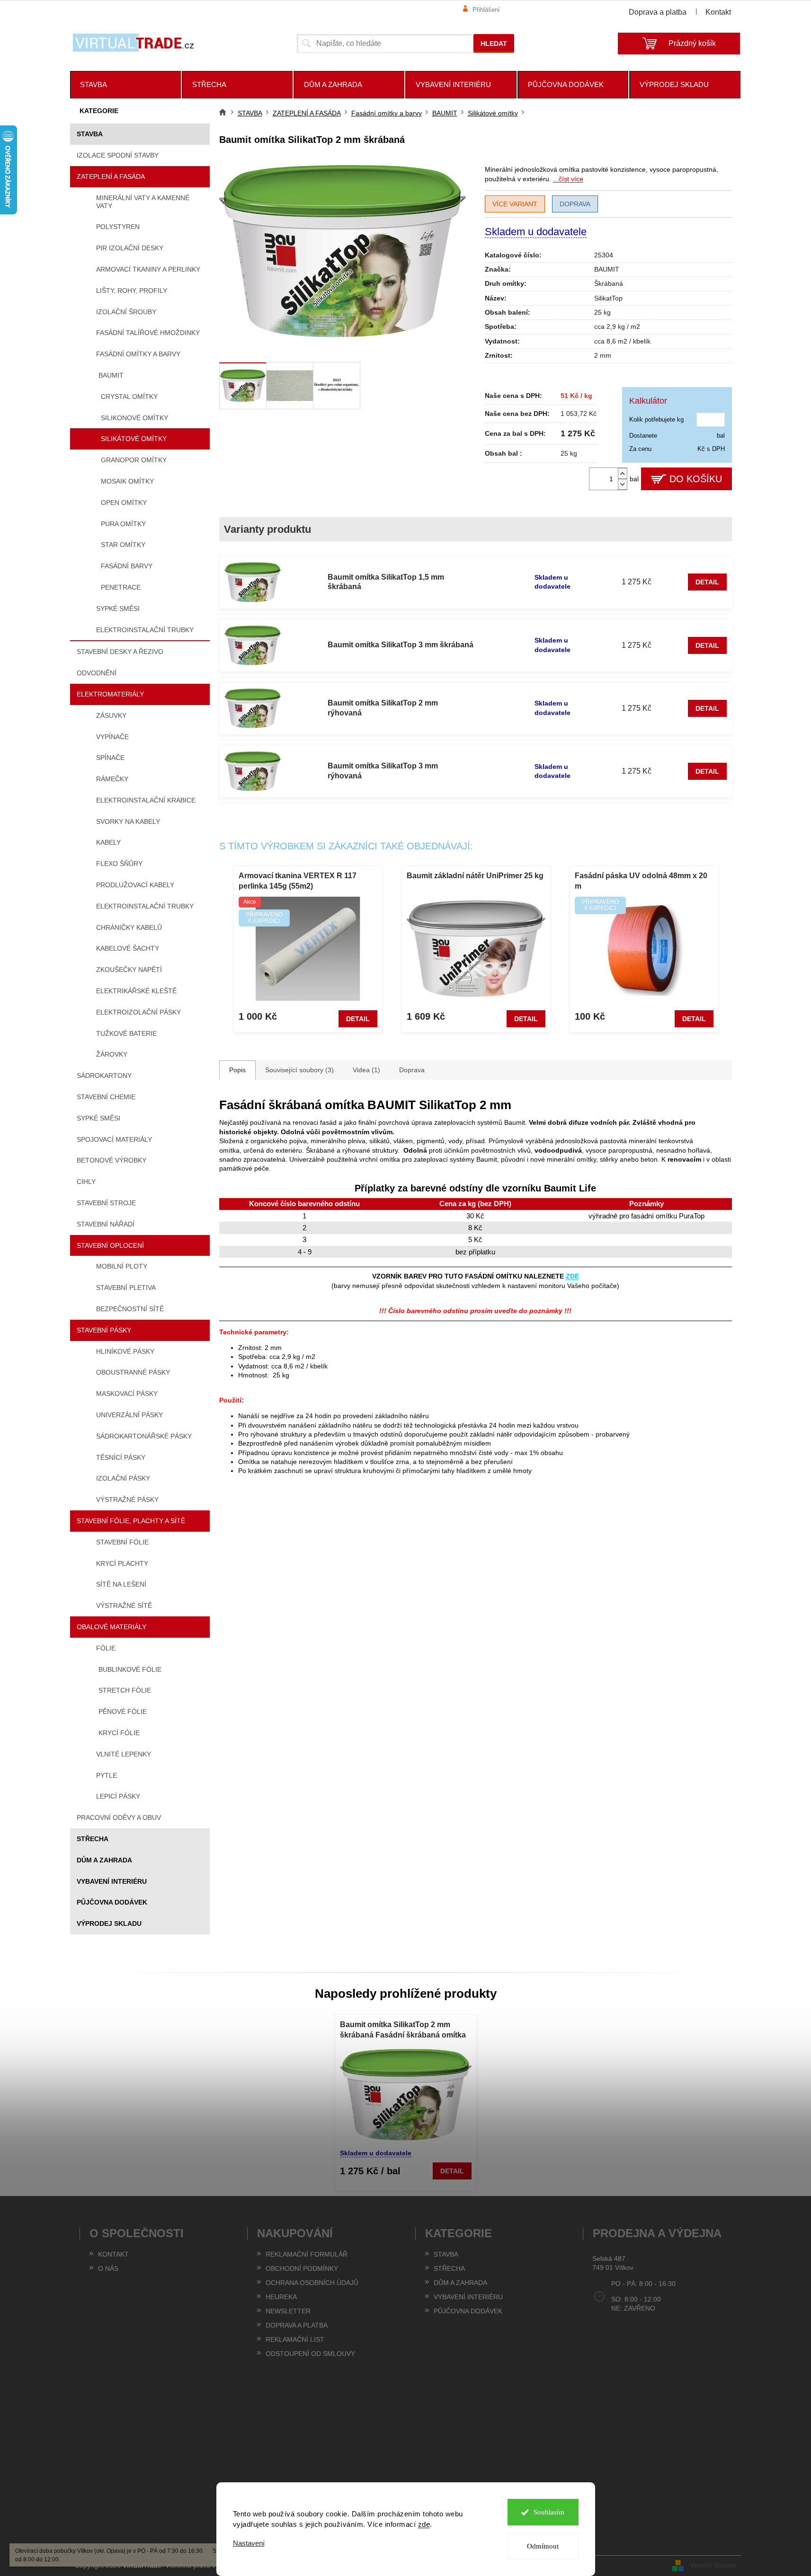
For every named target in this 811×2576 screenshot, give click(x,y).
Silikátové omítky (134, 439)
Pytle (107, 1775)
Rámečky (112, 779)
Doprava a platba (658, 12)
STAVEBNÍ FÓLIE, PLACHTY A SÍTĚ (131, 1521)
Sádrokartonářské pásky (144, 1436)
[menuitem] (125, 85)
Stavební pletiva (126, 1288)
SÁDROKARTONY (104, 1076)
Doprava (575, 204)
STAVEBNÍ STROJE (106, 1203)
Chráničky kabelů (129, 927)
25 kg (602, 312)
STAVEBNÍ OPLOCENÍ (110, 1245)
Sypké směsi (118, 609)
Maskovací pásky (127, 1394)
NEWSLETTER (288, 2311)
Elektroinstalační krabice (146, 800)
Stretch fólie (125, 1690)
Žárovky (112, 1054)
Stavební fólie (122, 1542)
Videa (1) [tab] (366, 1070)
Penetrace (121, 587)
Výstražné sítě (124, 1606)
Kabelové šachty (128, 948)
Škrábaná (609, 283)
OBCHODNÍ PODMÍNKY (302, 2268)
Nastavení (249, 2543)
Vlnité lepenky (124, 1754)
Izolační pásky (123, 1478)
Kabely (108, 842)
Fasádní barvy (127, 566)
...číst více (568, 179)
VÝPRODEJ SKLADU (109, 1923)
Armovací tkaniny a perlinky (148, 269)
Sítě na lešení (121, 1584)
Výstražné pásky (127, 1500)
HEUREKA (281, 2297)
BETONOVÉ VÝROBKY (111, 1160)
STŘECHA (93, 1839)
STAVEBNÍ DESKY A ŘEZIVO (120, 652)
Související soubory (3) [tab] (299, 1070)
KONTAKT (113, 2254)
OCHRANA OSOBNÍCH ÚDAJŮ (312, 2283)
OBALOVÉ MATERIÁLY (111, 1627)
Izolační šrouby (126, 312)
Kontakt (718, 12)
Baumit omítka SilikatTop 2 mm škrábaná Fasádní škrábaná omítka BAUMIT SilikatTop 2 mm (403, 2031)
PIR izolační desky (130, 248)
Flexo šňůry (119, 864)
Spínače (110, 758)
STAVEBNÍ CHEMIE (106, 1097)
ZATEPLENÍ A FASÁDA (111, 176)
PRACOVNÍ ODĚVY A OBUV (119, 1817)
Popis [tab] (237, 1070)
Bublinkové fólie (130, 1669)
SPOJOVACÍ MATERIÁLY (114, 1139)
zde (424, 2524)
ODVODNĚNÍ (97, 673)
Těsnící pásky (121, 1457)
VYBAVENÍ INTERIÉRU (112, 1881)
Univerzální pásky (129, 1415)
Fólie (106, 1648)
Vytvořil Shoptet (713, 2565)
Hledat (494, 44)
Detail (707, 582)
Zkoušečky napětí (129, 970)
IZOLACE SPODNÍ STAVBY (118, 155)
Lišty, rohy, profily (132, 291)
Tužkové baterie (126, 1033)
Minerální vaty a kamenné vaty (143, 202)
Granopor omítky (134, 460)
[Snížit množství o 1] (623, 484)
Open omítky (124, 503)
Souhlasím (549, 2512)
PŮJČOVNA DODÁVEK (112, 1902)
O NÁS (108, 2268)
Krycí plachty (122, 1563)
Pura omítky (123, 524)
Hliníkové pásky (125, 1351)
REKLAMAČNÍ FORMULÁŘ (307, 2254)
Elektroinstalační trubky (145, 630)
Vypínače (112, 737)
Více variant (515, 204)
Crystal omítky (129, 397)
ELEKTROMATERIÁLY (110, 694)
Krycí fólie (119, 1733)
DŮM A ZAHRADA (104, 1860)
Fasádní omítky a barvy (138, 354)
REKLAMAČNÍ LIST (295, 2339)
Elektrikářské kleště (136, 991)
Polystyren (118, 227)
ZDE (572, 1276)
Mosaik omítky (127, 481)
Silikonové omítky (134, 418)
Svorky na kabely (128, 821)
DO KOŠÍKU (696, 479)
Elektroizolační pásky (138, 1012)
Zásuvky (111, 715)
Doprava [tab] (412, 1070)
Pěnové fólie (123, 1711)
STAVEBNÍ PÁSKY (104, 1330)
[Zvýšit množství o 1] (623, 473)
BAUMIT (111, 375)
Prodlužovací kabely (135, 885)
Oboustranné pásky (133, 1372)
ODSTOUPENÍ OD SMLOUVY (310, 2354)
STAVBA (90, 134)
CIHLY (86, 1182)
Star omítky (123, 545)
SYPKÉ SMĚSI (98, 1118)
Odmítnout (543, 2546)
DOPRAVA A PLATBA (297, 2325)
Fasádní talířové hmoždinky (148, 333)
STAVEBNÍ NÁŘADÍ (106, 1224)
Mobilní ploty (122, 1266)
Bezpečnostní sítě (130, 1309)
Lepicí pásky (118, 1796)
